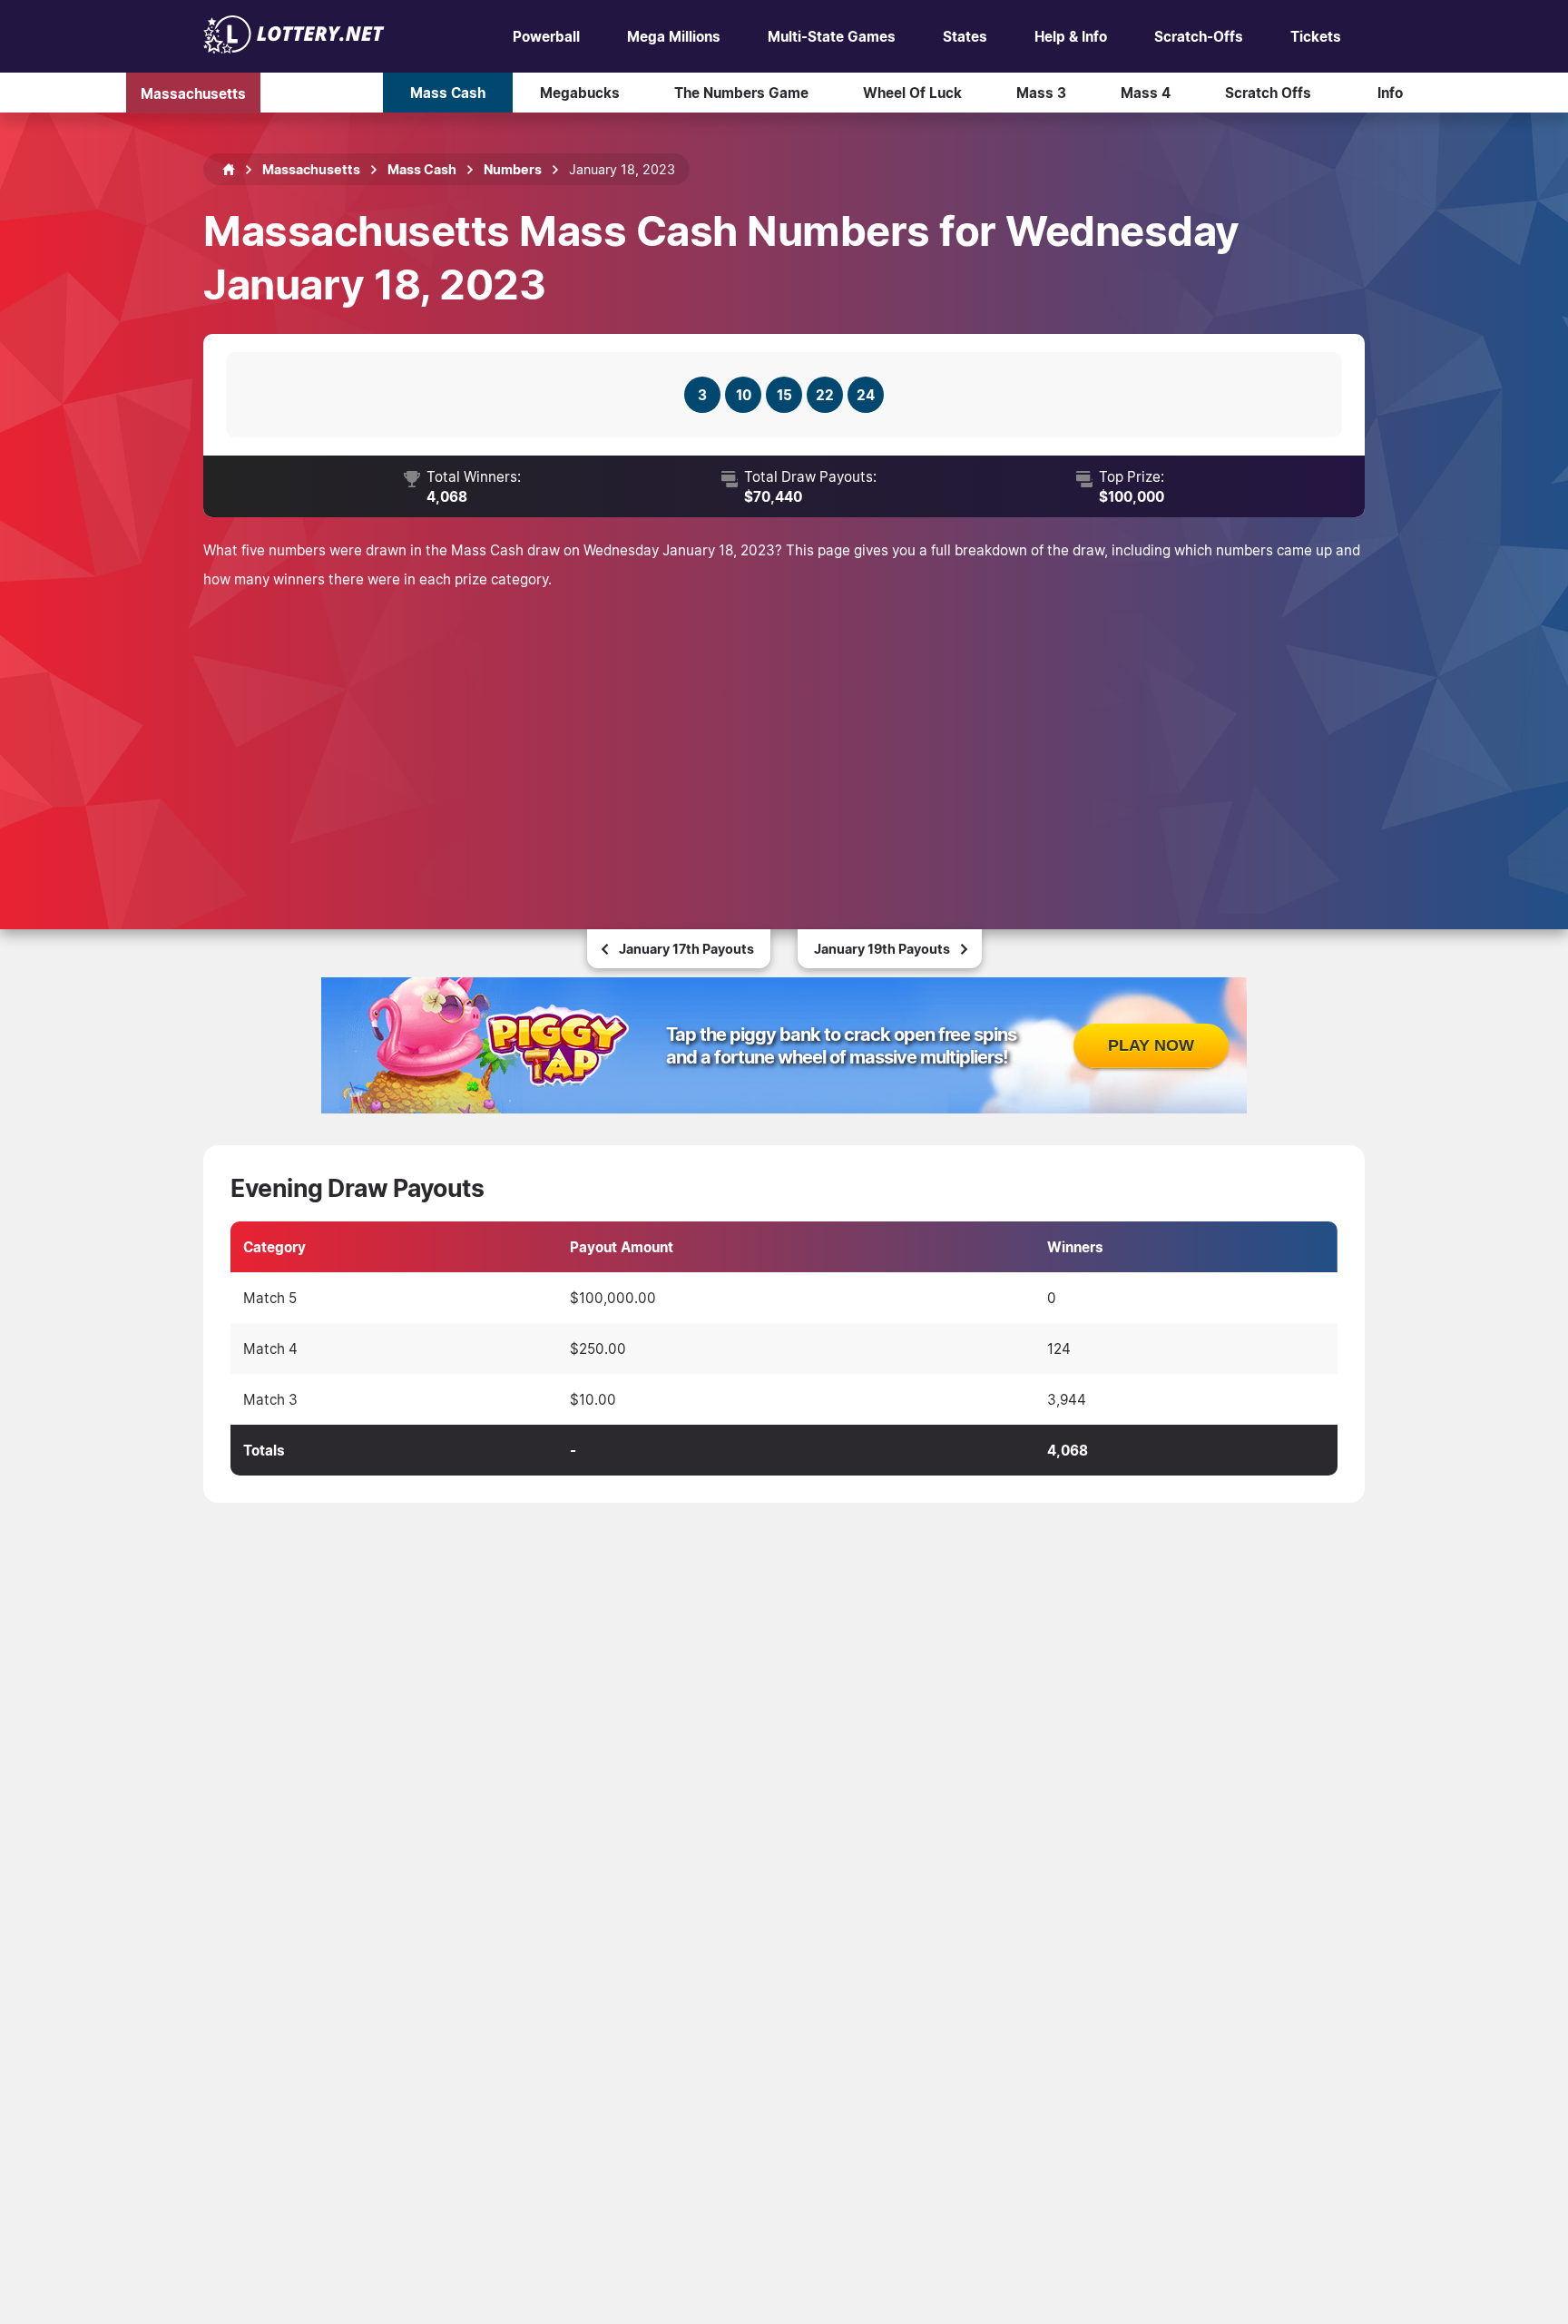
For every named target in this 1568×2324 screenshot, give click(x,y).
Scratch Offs (1268, 93)
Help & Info (1071, 36)
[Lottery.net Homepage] (229, 170)
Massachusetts (193, 93)
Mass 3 (1041, 93)
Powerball (546, 36)
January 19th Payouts (882, 949)
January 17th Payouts (686, 949)
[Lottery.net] (294, 48)
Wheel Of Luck (912, 93)
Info (1390, 93)
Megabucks (580, 93)
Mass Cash (448, 93)
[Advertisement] (784, 739)
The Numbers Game (741, 93)
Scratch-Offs (1199, 36)
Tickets (1316, 36)
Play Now (1151, 1045)
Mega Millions (674, 36)
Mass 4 (1146, 93)
